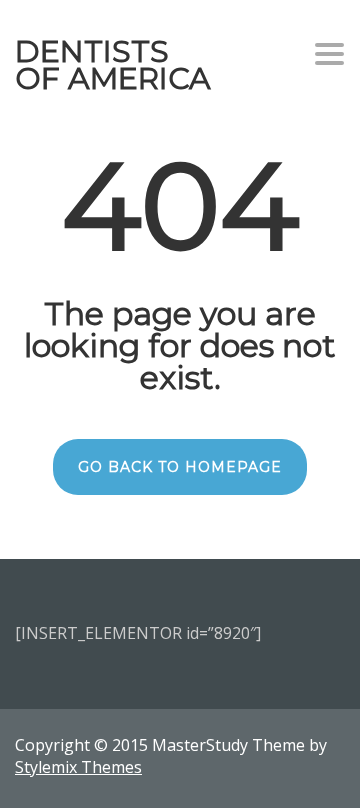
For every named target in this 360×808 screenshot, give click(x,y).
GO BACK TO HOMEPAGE (180, 467)
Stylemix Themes (78, 767)
